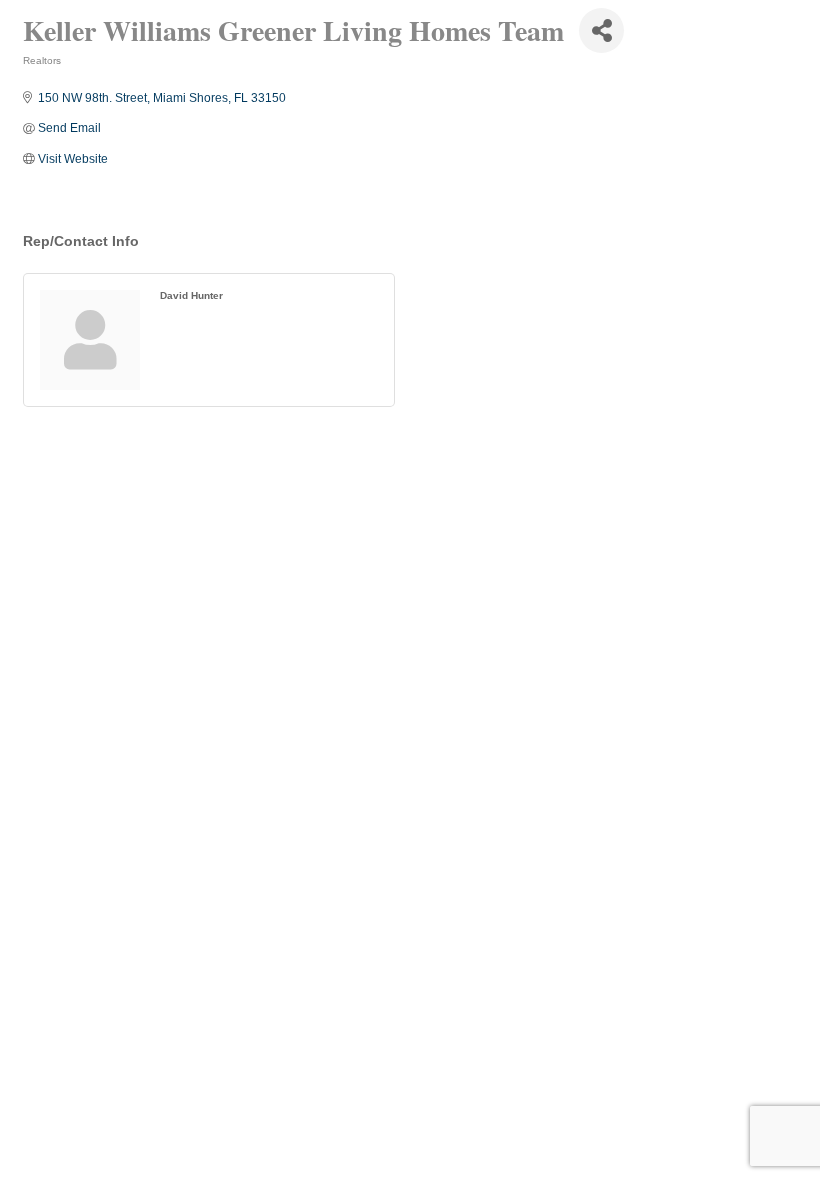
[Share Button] (601, 30)
